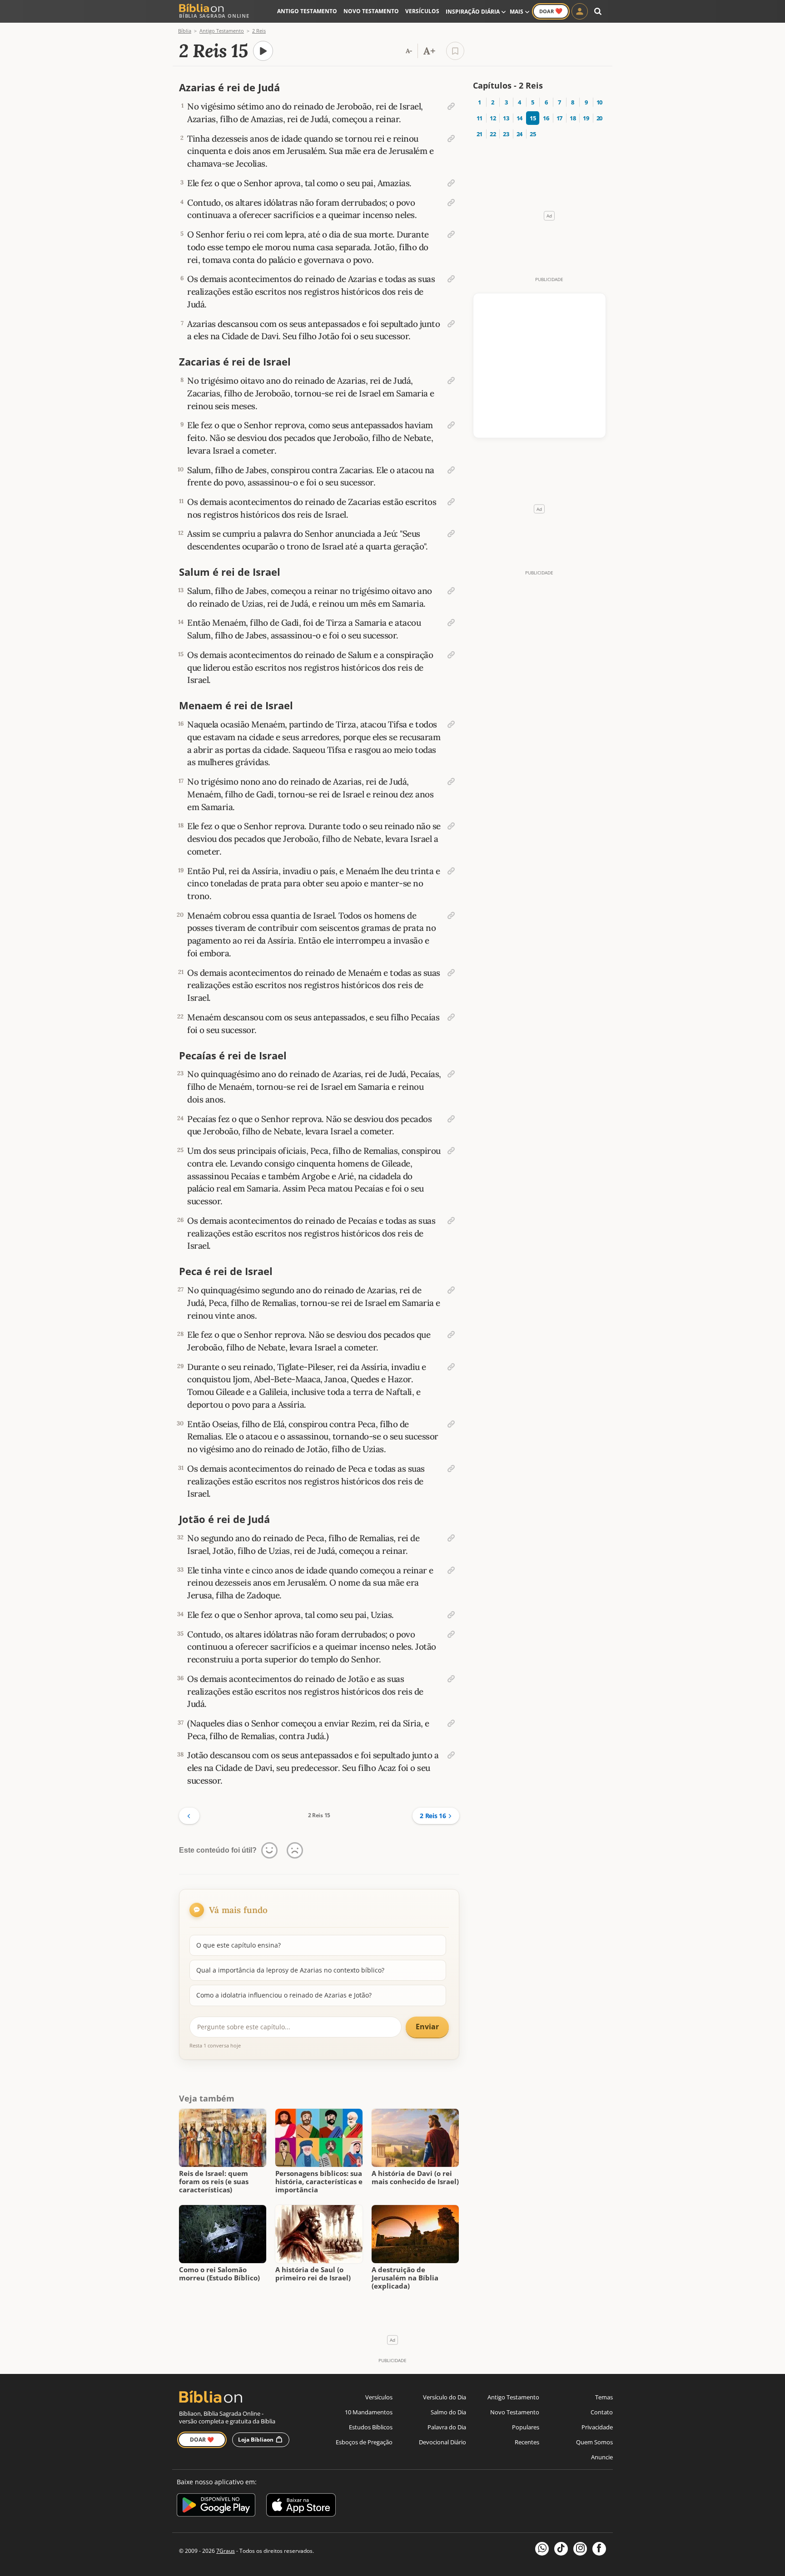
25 (533, 134)
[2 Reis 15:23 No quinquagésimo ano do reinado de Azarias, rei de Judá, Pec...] (451, 1074)
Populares (526, 2427)
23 (506, 134)
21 (479, 134)
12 (493, 118)
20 (599, 118)
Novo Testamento (371, 11)
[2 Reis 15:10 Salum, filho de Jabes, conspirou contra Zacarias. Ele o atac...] (451, 470)
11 (479, 118)
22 (493, 134)
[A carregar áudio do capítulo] (263, 51)
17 (559, 118)
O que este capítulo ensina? (238, 1945)
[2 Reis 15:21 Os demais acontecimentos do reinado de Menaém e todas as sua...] (451, 973)
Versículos (422, 11)
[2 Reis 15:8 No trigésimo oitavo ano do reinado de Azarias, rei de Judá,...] (451, 381)
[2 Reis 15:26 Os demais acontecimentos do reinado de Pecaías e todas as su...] (451, 1221)
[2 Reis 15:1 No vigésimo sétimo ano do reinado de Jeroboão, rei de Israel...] (451, 106)
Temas (604, 2397)
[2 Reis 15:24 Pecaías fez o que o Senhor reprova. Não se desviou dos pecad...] (451, 1119)
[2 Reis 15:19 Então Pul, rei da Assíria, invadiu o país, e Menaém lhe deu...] (451, 871)
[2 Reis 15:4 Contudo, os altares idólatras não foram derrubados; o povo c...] (451, 203)
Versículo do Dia (445, 2397)
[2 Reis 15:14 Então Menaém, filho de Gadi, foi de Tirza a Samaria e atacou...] (451, 623)
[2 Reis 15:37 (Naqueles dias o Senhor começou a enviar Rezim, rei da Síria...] (451, 1723)
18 (573, 118)
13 (506, 118)
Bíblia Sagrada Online (214, 16)
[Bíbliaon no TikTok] (561, 2549)
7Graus (226, 2551)
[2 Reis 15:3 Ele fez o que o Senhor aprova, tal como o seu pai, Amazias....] (451, 183)
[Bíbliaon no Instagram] (580, 2549)
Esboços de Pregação (364, 2442)
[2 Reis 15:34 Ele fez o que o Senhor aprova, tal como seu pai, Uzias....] (451, 1615)
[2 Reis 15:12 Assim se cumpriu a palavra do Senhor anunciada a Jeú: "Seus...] (451, 534)
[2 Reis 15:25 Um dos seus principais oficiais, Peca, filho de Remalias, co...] (451, 1151)
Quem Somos (594, 2442)
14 (519, 118)
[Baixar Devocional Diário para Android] (216, 2506)
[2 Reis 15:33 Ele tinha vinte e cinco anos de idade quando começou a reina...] (451, 1570)
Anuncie (602, 2457)
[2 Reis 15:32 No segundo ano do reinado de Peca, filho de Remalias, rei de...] (451, 1538)
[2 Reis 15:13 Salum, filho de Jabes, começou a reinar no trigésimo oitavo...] (451, 591)
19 (586, 118)
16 (546, 118)
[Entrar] (580, 11)
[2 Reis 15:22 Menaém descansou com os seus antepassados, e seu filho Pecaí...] (451, 1017)
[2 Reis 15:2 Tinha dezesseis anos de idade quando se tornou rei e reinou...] (451, 138)
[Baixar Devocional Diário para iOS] (301, 2506)
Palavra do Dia (447, 2427)
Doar (551, 11)
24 (519, 134)
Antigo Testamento (307, 11)
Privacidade (597, 2427)
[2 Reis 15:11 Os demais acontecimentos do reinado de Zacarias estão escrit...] (451, 502)
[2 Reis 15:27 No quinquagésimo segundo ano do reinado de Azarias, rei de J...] (451, 1290)
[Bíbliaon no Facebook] (599, 2549)
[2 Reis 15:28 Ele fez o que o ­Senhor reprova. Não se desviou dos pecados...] (451, 1335)
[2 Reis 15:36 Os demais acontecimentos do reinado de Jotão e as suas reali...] (451, 1679)
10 (599, 102)
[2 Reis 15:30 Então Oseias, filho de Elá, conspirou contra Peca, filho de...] (451, 1424)
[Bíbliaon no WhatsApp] (542, 2549)
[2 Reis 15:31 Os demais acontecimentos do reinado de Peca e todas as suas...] (451, 1468)
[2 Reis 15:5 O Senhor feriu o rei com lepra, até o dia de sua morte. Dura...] (451, 234)
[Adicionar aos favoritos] (455, 51)
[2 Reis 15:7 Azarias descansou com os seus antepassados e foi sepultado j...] (451, 324)
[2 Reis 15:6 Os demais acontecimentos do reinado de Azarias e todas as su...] (451, 279)
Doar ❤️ (202, 2440)
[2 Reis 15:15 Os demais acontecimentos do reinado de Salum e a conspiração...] (451, 655)
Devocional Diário (442, 2442)
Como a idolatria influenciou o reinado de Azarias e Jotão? (284, 1995)
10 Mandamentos (369, 2412)
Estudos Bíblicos (371, 2427)
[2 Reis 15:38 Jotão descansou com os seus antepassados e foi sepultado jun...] (451, 1755)
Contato (602, 2412)
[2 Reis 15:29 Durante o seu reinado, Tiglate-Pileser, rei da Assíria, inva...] (451, 1367)
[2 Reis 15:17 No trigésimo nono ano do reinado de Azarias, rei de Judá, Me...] (451, 781)
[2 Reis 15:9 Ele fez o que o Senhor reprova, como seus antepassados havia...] (451, 425)
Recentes (527, 2442)
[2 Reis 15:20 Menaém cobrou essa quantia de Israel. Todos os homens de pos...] (451, 915)
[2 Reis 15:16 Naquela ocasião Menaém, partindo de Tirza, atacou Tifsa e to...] (451, 724)
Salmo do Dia (448, 2412)
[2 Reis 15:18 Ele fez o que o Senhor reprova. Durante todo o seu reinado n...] (451, 826)
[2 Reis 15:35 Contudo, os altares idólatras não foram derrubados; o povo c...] (451, 1634)
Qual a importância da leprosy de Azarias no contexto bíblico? (290, 1970)
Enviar (427, 2027)
